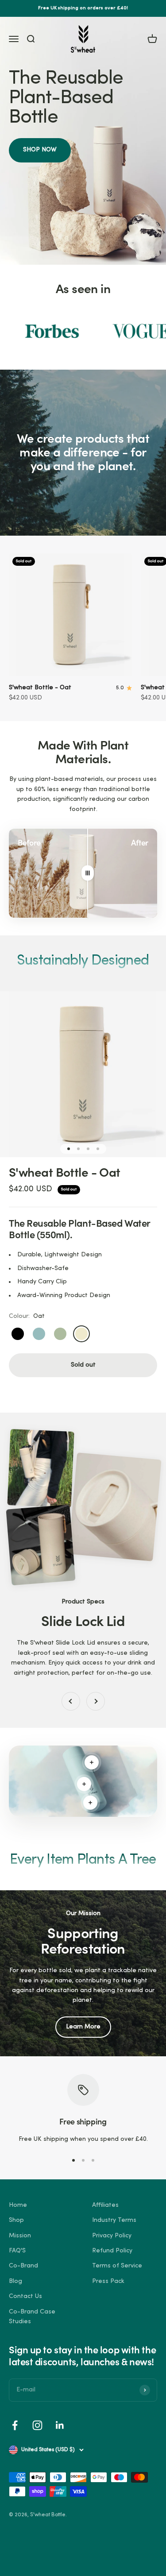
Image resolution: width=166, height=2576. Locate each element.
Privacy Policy (112, 2236)
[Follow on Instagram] (37, 2425)
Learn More (83, 2027)
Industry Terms (114, 2220)
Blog (15, 2281)
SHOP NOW (40, 150)
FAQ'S (17, 2251)
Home (18, 2205)
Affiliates (105, 2205)
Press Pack (108, 2281)
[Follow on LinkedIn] (60, 2425)
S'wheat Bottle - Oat (40, 688)
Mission (20, 2236)
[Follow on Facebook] (15, 2425)
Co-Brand (23, 2266)
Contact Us (25, 2296)
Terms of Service (117, 2266)
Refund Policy (112, 2251)
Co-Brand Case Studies (32, 2317)
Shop (16, 2220)
